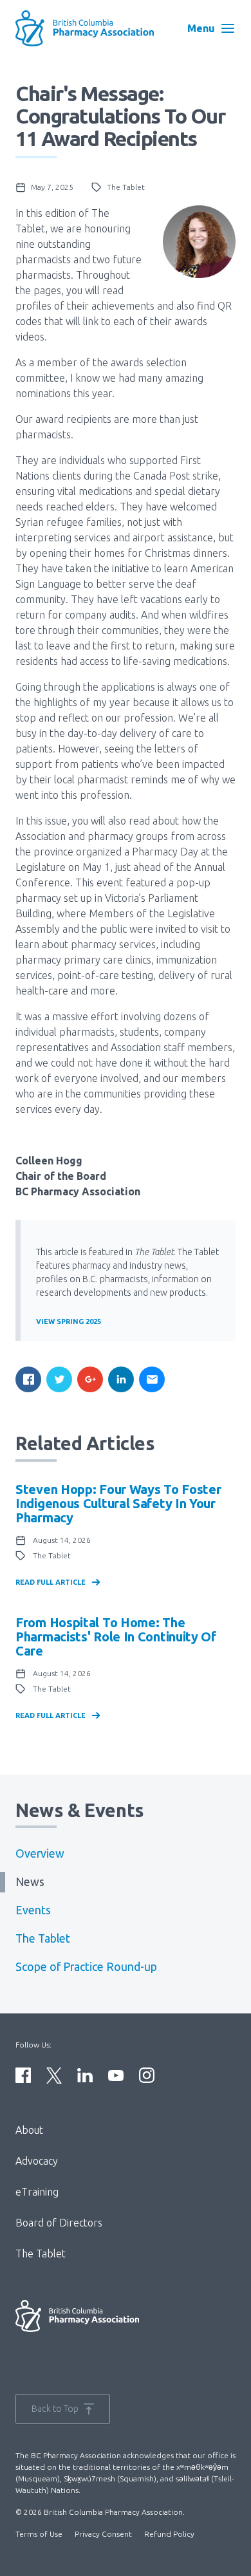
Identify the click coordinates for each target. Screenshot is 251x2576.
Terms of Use (39, 2534)
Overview (40, 1853)
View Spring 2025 (69, 1321)
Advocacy (37, 2161)
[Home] (88, 28)
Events (33, 1910)
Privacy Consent (103, 2534)
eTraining (37, 2192)
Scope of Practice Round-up (86, 1967)
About (29, 2130)
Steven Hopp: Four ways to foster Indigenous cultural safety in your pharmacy (118, 1503)
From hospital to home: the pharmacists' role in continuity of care (116, 1637)
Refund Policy (169, 2534)
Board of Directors (59, 2223)
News (30, 1882)
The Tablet (43, 1938)
